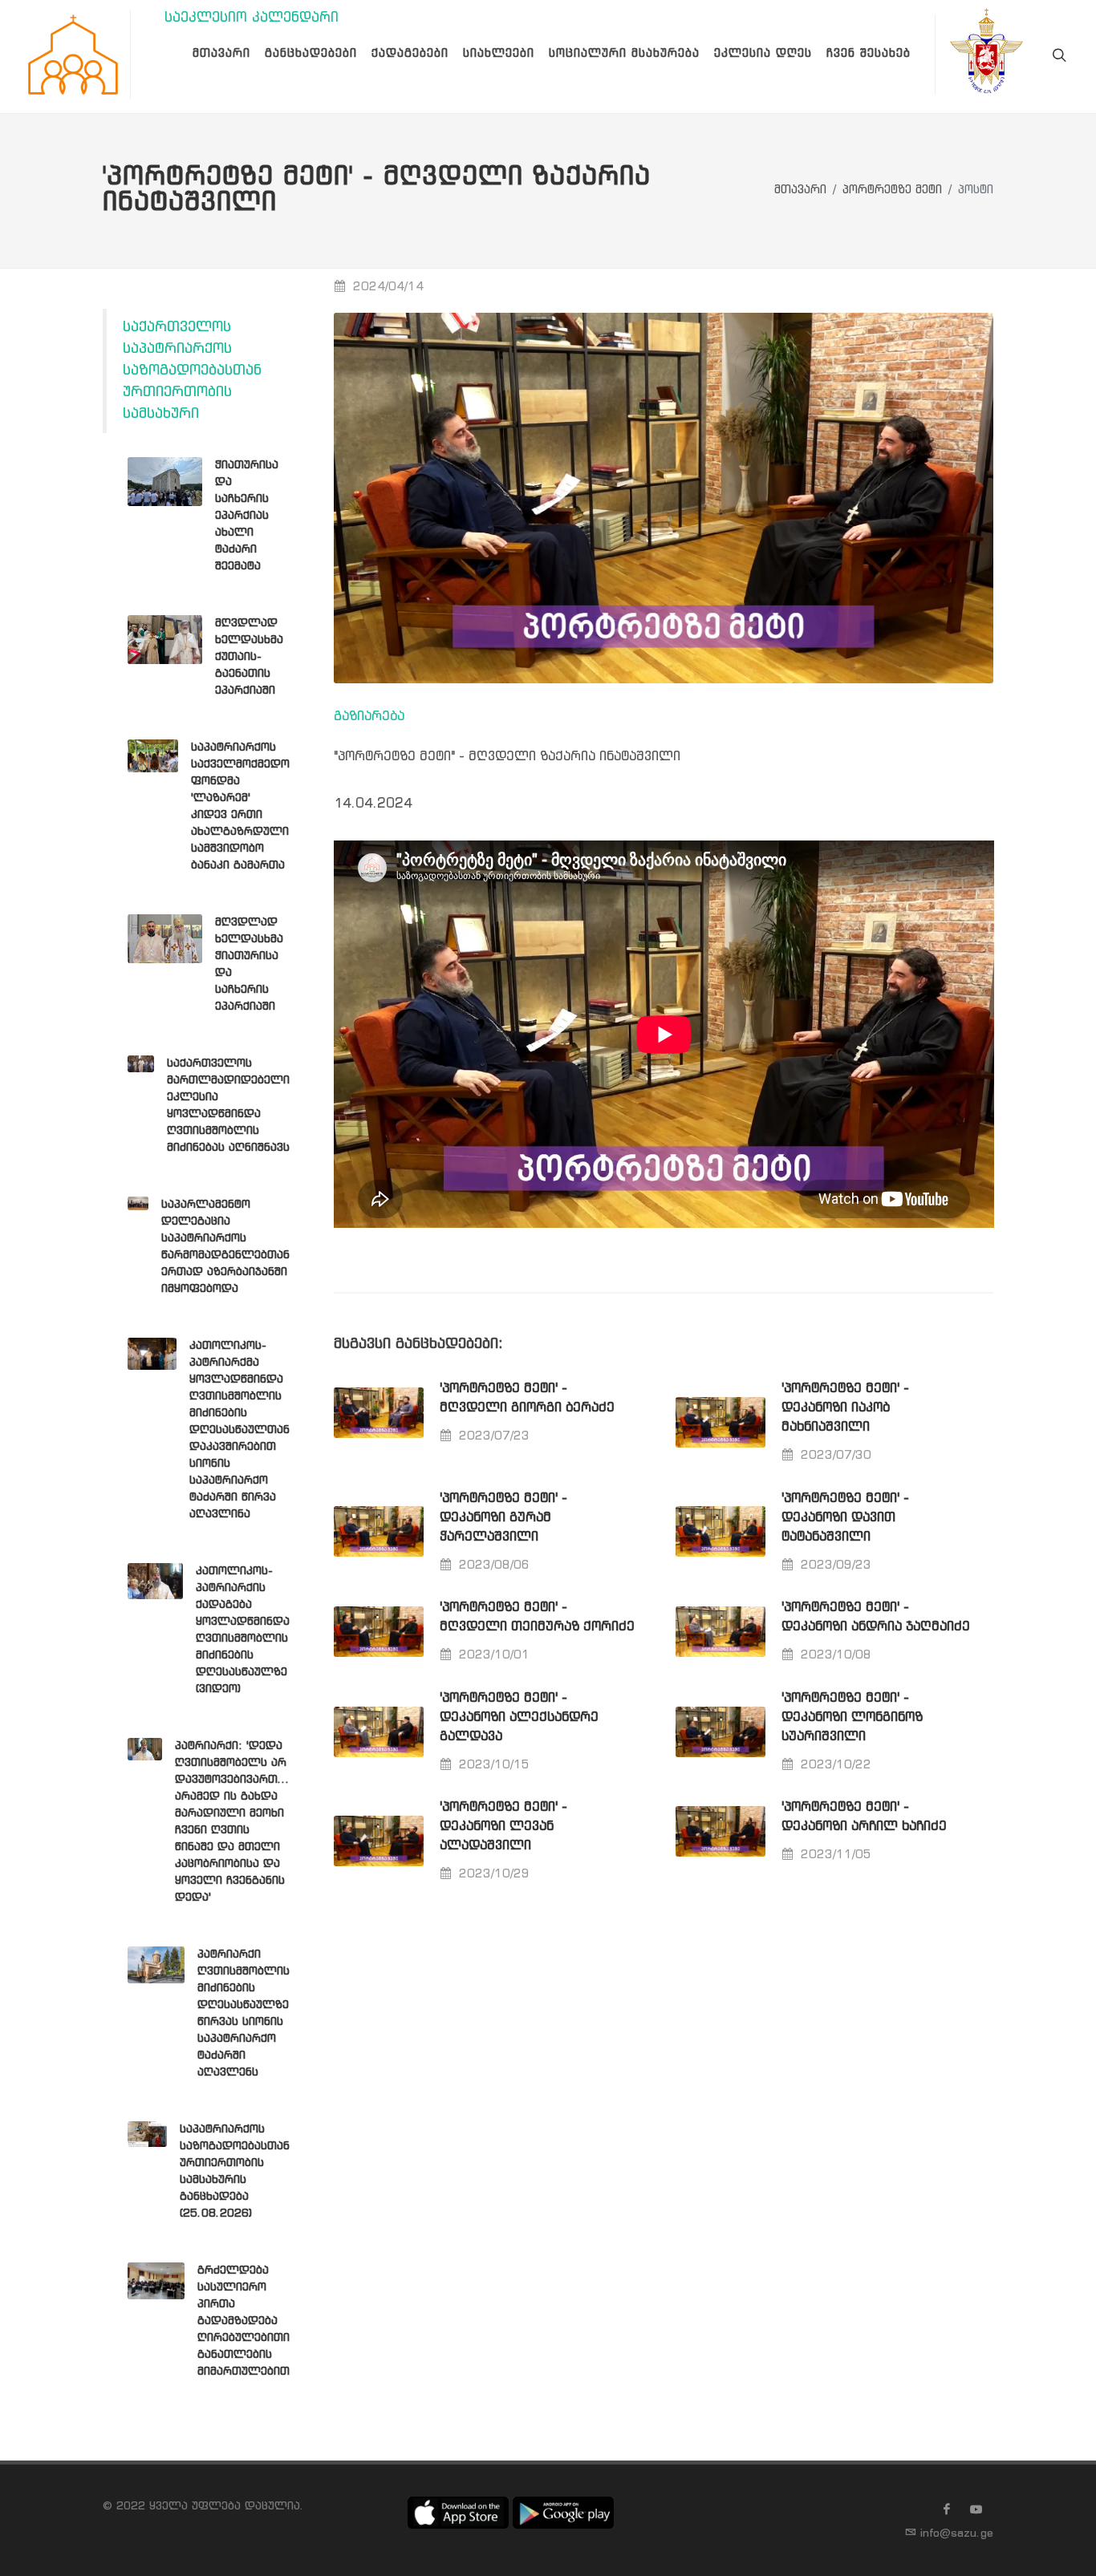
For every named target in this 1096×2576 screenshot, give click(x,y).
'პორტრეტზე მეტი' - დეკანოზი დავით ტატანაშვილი (845, 1518)
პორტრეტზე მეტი (892, 190)
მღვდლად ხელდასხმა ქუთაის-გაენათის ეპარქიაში (249, 657)
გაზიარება (369, 717)
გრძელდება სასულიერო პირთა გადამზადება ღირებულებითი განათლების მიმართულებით (244, 2321)
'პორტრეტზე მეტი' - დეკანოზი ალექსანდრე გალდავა (519, 1717)
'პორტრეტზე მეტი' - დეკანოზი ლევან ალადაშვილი (503, 1827)
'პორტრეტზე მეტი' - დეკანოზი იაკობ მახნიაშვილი (845, 1408)
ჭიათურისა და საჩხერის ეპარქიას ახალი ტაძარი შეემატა (247, 516)
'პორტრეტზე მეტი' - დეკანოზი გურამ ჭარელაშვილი (503, 1518)
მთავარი (800, 190)
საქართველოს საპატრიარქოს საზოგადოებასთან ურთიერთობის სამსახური (192, 371)
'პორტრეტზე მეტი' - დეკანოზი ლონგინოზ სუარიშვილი (852, 1717)
